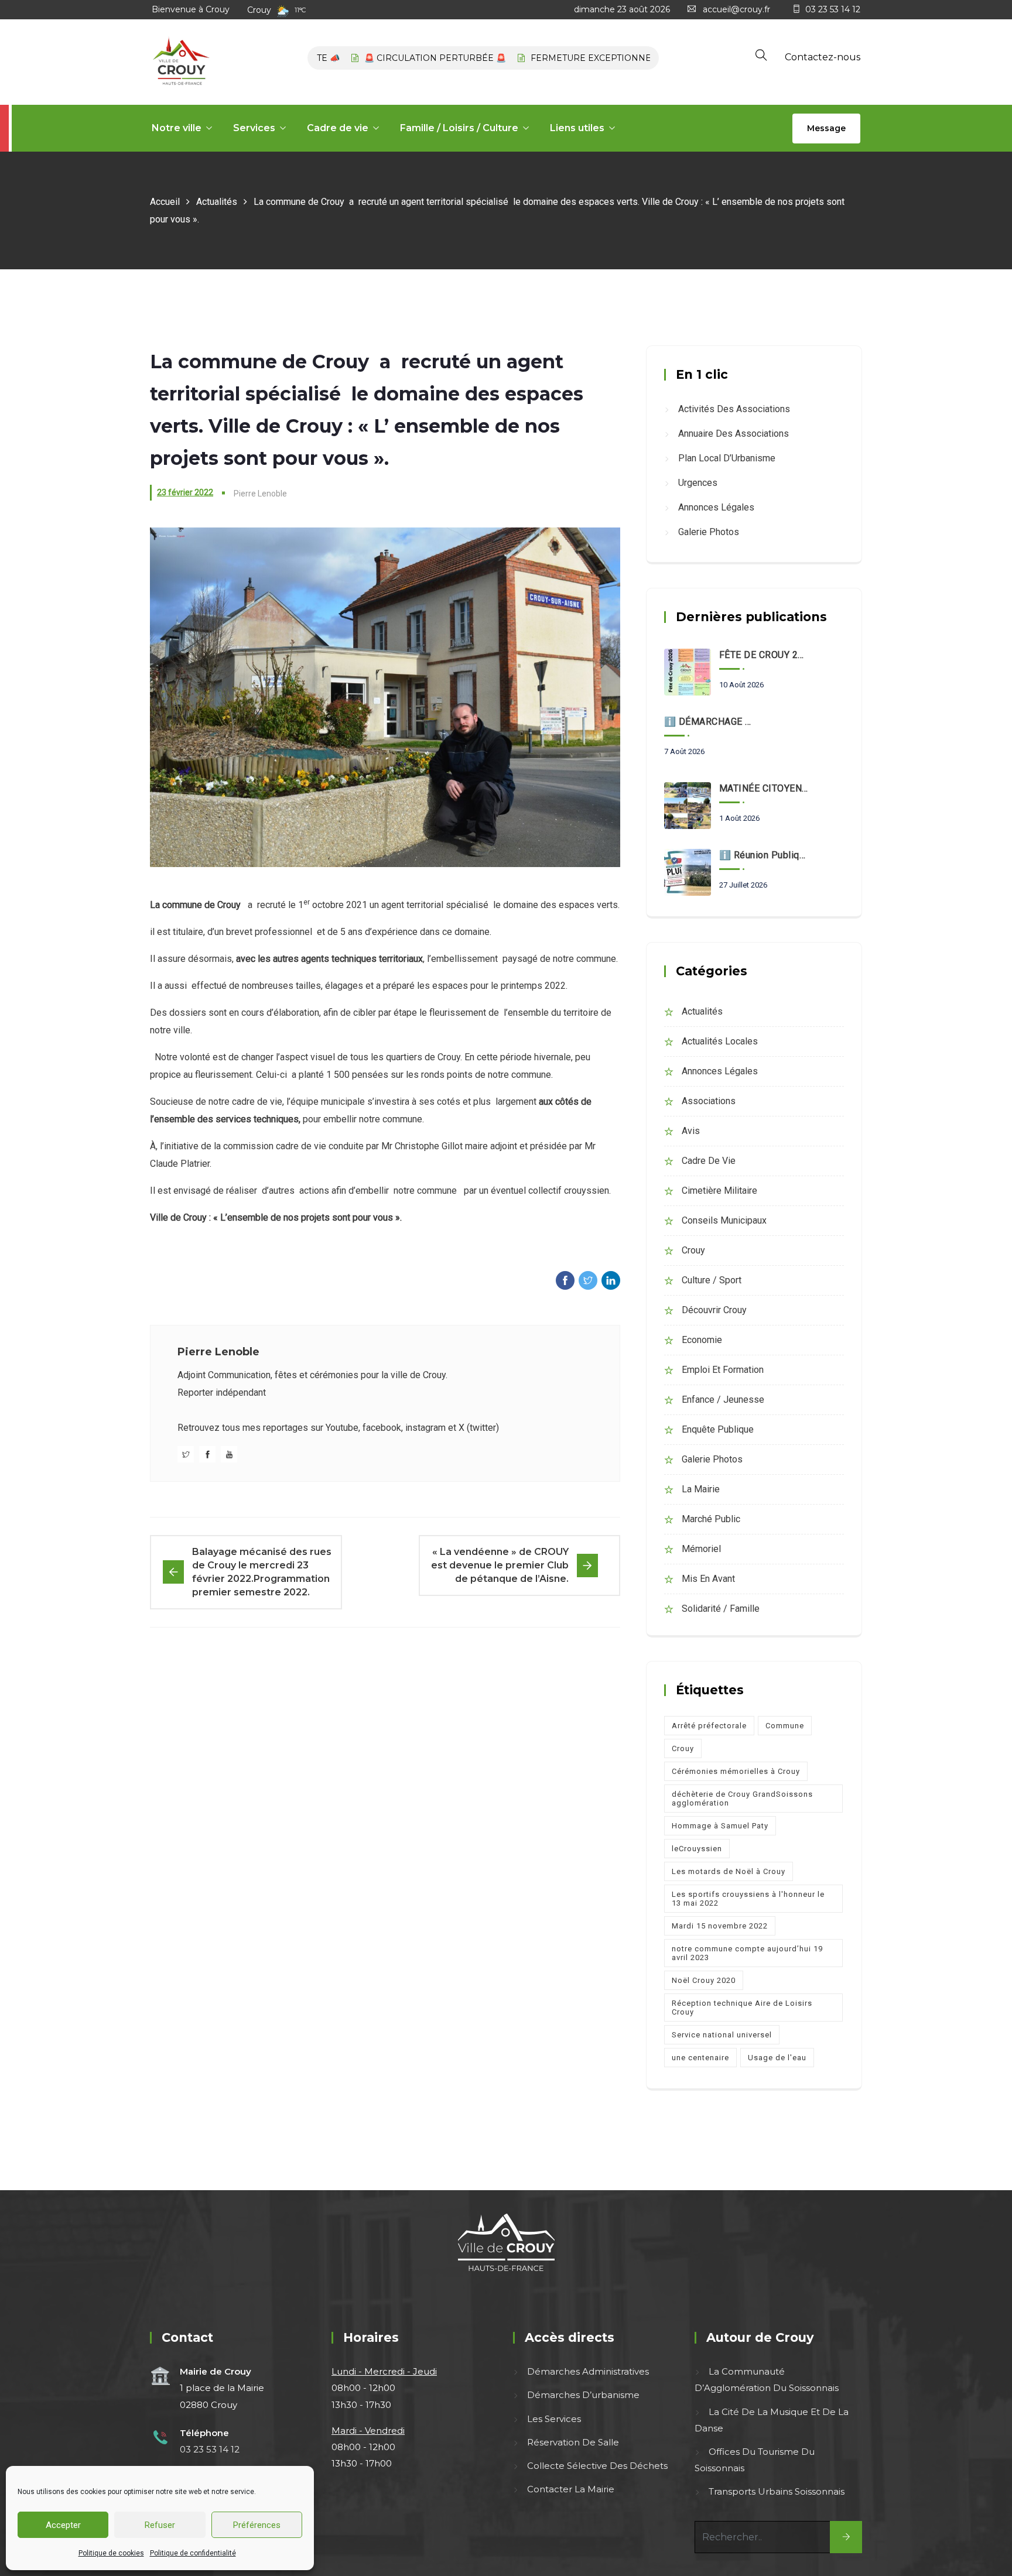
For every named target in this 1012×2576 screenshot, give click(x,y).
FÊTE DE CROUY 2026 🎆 (764, 655)
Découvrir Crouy (714, 1310)
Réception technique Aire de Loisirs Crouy (742, 2008)
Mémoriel (701, 1549)
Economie (702, 1340)
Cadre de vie (338, 128)
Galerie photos (709, 532)
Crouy (693, 1250)
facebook (382, 1428)
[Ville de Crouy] (181, 62)
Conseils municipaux (724, 1220)
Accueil (165, 202)
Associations (709, 1101)
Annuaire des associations (734, 434)
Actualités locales (720, 1041)
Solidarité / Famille (721, 1609)
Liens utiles (577, 128)
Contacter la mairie (571, 2489)
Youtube (342, 1428)
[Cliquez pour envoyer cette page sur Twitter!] (588, 1280)
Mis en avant (708, 1579)
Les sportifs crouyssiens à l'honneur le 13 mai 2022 (748, 1899)
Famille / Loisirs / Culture (459, 128)
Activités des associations (734, 409)
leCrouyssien (697, 1849)
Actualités (217, 202)
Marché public (711, 1519)
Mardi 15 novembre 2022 (720, 1926)
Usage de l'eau (777, 2058)
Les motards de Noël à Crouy (729, 1871)
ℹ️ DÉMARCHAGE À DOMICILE (709, 722)
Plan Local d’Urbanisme (727, 458)
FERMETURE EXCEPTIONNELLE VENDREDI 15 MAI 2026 (610, 58)
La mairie (701, 1489)
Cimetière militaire (719, 1191)
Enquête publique (718, 1429)
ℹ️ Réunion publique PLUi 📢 (764, 855)
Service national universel (722, 2035)
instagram (425, 1428)
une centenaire (700, 2058)
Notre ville (177, 128)
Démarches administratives (588, 2371)
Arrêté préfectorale (709, 1726)
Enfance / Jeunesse (723, 1400)
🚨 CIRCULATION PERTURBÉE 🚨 (395, 58)
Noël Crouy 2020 (704, 1980)
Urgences (698, 483)
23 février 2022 (185, 492)
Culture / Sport (712, 1280)
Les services (554, 2419)
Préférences (257, 2525)
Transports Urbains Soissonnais (777, 2491)
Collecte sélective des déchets (597, 2466)
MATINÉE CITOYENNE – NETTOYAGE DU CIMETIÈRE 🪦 (764, 788)
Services (254, 128)
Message (826, 128)
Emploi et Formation (723, 1370)
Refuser (160, 2525)
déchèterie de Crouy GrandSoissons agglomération (742, 1799)
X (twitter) (479, 1428)
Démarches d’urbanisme (583, 2395)
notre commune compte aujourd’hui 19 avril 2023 (747, 1953)
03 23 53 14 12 (833, 9)
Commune (785, 1726)
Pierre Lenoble (218, 1352)
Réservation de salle (573, 2442)
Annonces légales (716, 507)
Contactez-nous (823, 57)
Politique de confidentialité (193, 2553)
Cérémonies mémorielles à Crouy (736, 1771)
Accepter (63, 2525)
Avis (691, 1131)
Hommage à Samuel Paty (720, 1826)
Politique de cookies (111, 2553)
